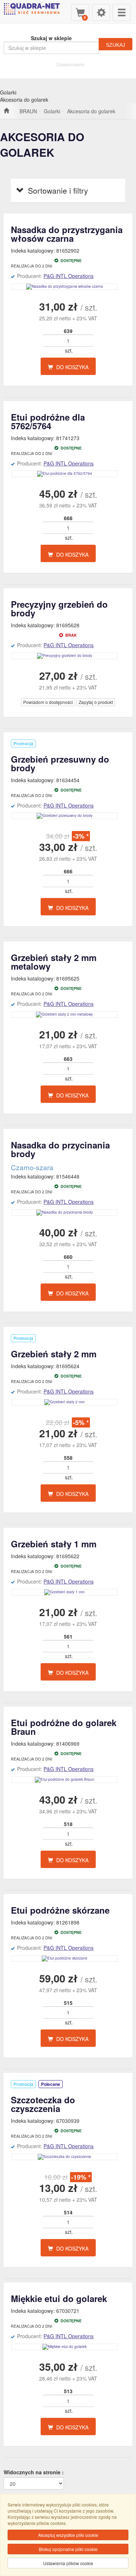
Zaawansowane (70, 64)
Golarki (52, 111)
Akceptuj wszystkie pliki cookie (68, 2535)
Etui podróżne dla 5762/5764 (48, 421)
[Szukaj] (116, 44)
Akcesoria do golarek (91, 111)
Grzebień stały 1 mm (54, 1544)
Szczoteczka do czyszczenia (43, 2104)
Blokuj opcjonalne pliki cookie (68, 2549)
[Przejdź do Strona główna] (6, 111)
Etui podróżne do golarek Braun (64, 1727)
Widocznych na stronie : (34, 2472)
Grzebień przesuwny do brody (60, 763)
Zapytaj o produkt (96, 702)
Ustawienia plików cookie (68, 2563)
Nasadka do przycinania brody (60, 1149)
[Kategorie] (121, 12)
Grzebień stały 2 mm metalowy (54, 962)
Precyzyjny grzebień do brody (59, 608)
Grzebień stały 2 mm (54, 1354)
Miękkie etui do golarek (59, 2298)
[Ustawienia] (101, 12)
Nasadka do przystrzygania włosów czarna (67, 234)
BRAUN (28, 111)
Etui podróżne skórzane (60, 1910)
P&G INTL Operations (69, 276)
